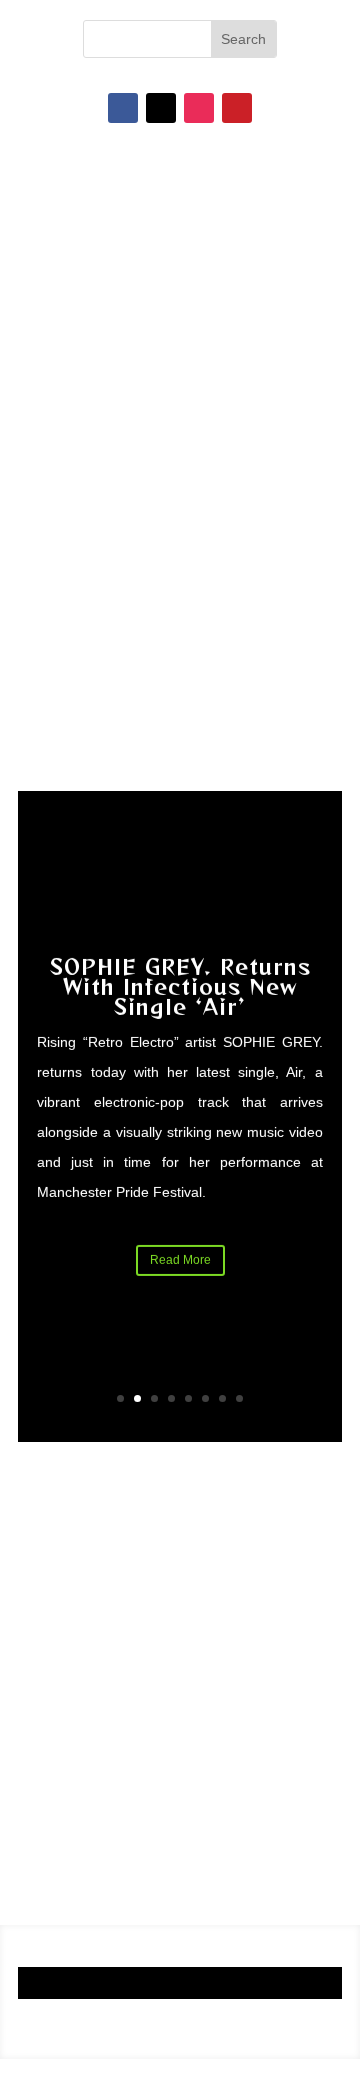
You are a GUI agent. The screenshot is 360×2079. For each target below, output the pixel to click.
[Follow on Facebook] (123, 108)
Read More (180, 1260)
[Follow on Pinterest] (237, 108)
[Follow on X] (161, 108)
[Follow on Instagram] (199, 108)
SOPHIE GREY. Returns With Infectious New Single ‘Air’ (180, 986)
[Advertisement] (180, 1673)
